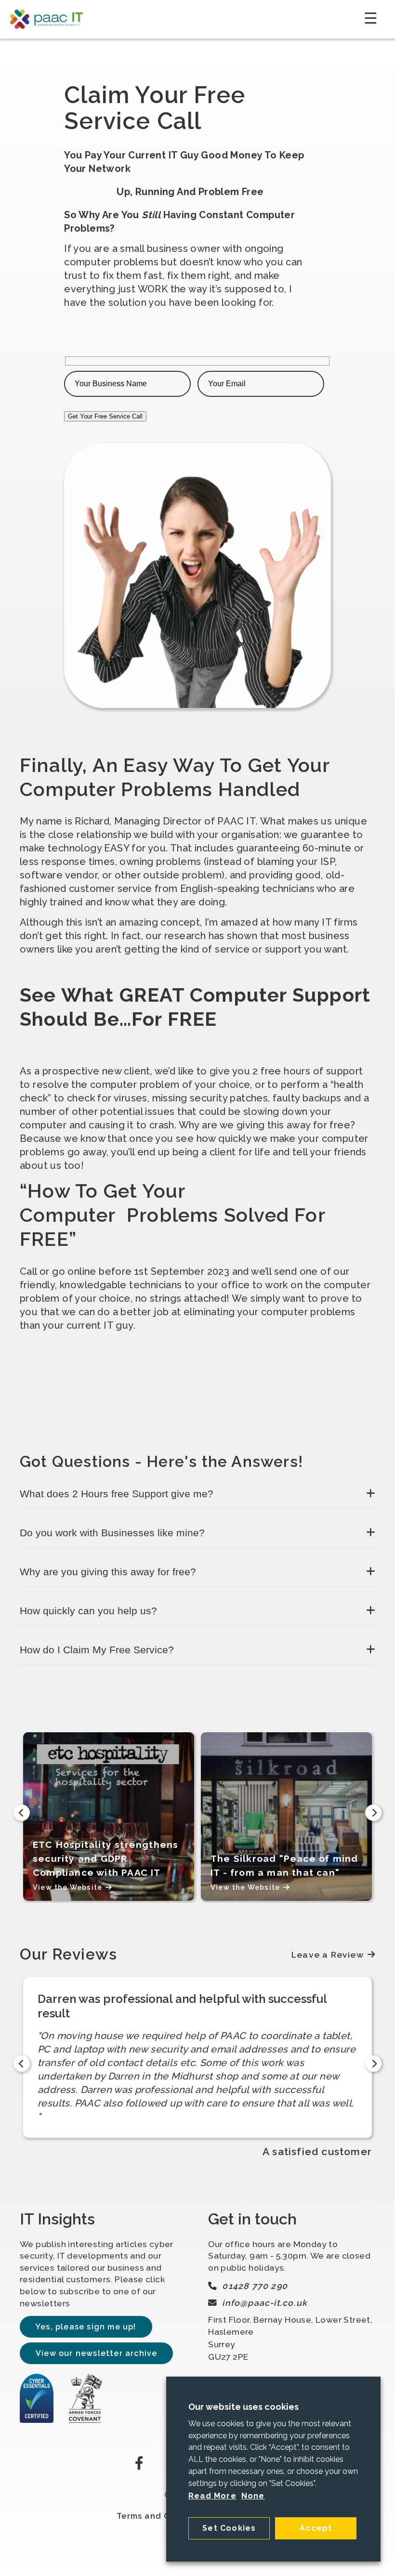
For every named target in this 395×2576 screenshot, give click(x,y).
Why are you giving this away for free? (108, 1572)
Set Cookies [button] (229, 2528)
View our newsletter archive (96, 2353)
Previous (22, 1813)
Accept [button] (316, 2528)
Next (373, 1813)
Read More (212, 2496)
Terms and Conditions (164, 2516)
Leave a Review (328, 1955)
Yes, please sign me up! (86, 2327)
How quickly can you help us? (88, 1611)
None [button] (253, 2496)
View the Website (67, 1887)
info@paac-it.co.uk (265, 2303)
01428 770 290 (255, 2286)
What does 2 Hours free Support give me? (117, 1494)
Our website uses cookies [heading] (244, 2407)
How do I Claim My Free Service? (97, 1650)
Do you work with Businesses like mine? (112, 1533)
